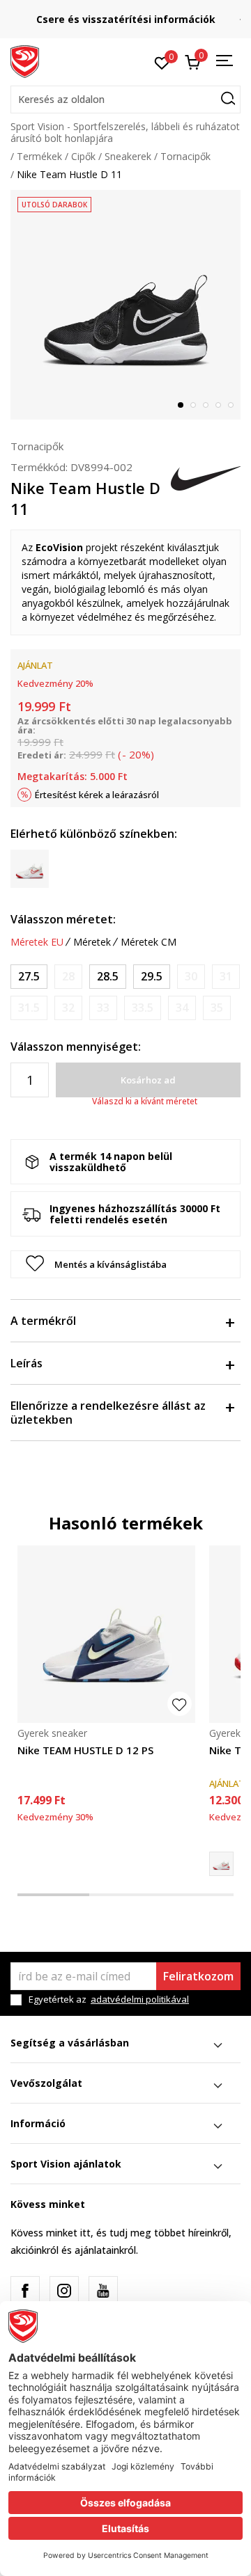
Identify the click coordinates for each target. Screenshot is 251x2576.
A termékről (43, 1321)
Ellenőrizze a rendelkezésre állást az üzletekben (108, 1413)
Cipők (83, 156)
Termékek (39, 156)
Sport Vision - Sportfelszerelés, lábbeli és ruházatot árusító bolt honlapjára (125, 132)
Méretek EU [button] (37, 942)
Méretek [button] (92, 942)
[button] (125, 100)
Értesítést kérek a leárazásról (97, 795)
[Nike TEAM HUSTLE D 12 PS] (106, 1634)
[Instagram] (64, 2291)
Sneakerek (128, 156)
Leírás (26, 1363)
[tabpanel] (125, 305)
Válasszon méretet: (63, 919)
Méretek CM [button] (149, 942)
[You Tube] (103, 2291)
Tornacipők (185, 156)
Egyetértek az (109, 1999)
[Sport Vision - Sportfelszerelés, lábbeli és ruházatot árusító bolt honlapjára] (25, 61)
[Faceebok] (25, 2291)
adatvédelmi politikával (140, 1999)
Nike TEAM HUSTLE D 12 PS (85, 1750)
